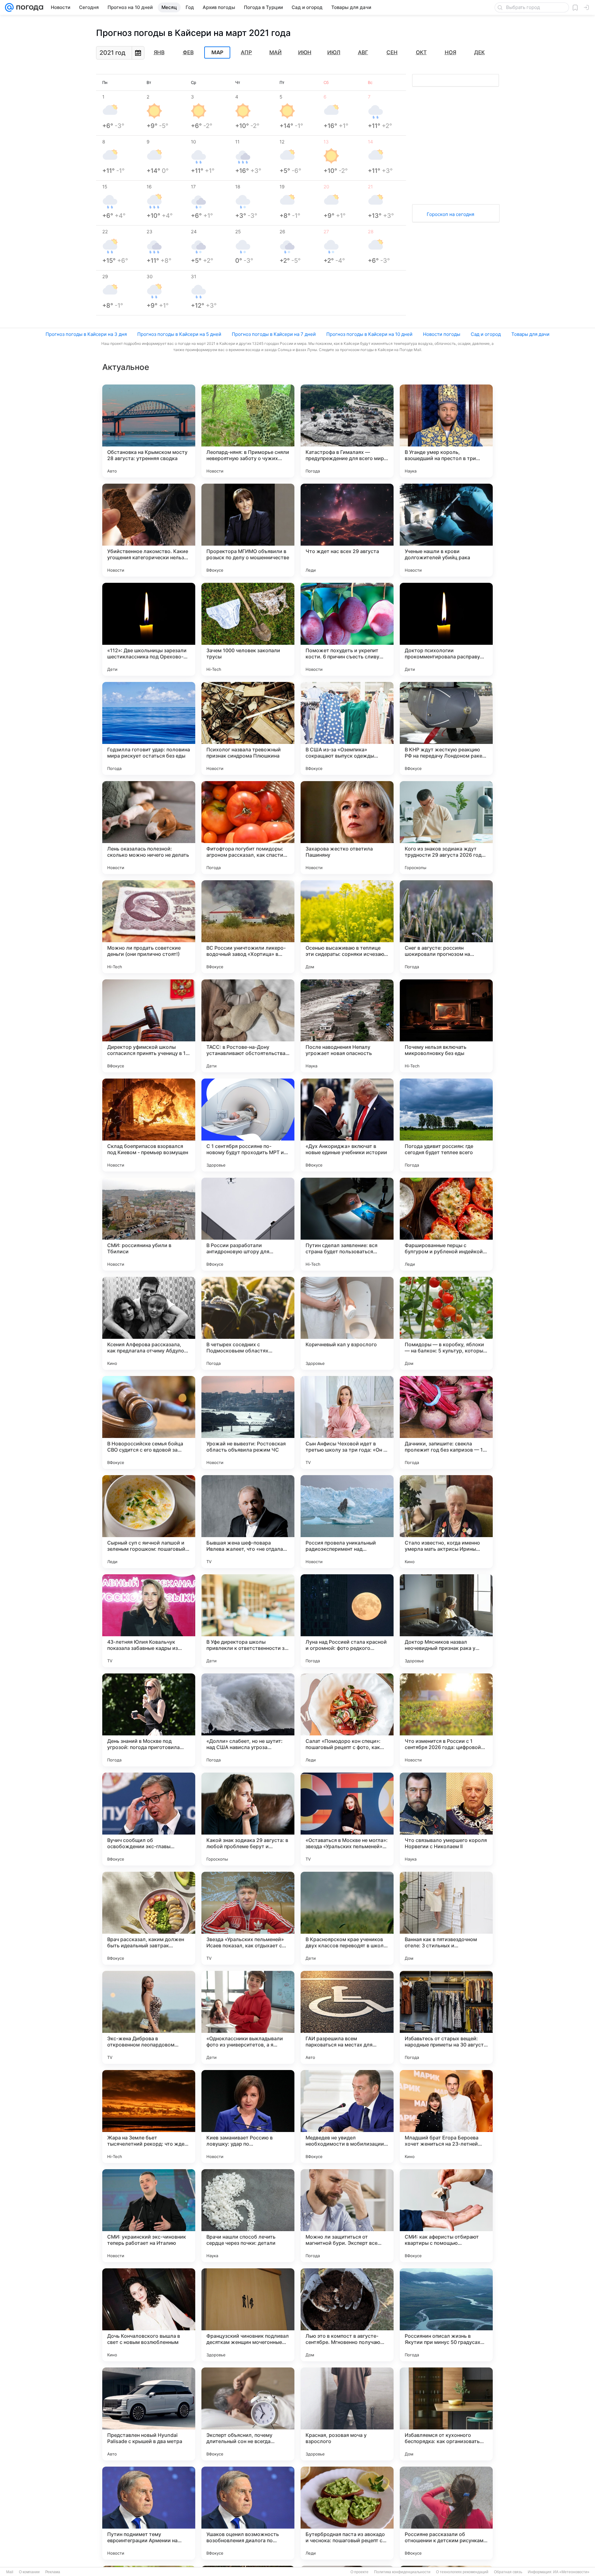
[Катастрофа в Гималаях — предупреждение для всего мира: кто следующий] (347, 431)
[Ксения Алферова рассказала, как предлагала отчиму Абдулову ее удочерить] (149, 1323)
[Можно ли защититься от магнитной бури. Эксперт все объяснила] (347, 2216)
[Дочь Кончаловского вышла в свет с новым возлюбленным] (149, 2315)
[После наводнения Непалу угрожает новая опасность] (347, 1026)
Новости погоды (442, 334)
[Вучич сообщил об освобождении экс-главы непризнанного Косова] (149, 1819)
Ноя (450, 52)
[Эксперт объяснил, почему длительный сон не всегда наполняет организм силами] (248, 2414)
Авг (363, 52)
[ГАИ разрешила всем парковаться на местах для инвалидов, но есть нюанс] (347, 2017)
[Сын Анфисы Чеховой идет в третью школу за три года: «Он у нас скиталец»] (347, 1422)
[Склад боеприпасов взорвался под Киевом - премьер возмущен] (149, 1125)
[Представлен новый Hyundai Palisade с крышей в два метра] (149, 2414)
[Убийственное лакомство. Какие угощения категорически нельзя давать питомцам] (149, 530)
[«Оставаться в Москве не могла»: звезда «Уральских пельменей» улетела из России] (347, 1819)
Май (275, 52)
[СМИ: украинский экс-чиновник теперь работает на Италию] (149, 2216)
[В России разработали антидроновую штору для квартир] (248, 1224)
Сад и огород (486, 334)
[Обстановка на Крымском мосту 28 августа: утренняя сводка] (149, 431)
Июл (334, 52)
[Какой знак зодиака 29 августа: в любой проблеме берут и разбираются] (248, 1819)
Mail (10, 2572)
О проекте (359, 2572)
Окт (421, 52)
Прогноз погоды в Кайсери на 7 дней (274, 334)
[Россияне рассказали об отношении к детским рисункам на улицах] (446, 2513)
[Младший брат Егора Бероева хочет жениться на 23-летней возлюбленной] (446, 2117)
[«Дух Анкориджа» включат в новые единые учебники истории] (347, 1125)
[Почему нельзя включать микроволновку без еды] (446, 1026)
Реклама (53, 2572)
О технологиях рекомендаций (462, 2572)
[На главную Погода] (29, 7)
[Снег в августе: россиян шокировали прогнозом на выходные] (446, 927)
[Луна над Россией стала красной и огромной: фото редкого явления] (347, 1621)
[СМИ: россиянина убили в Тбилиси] (149, 1224)
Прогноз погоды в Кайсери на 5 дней (179, 334)
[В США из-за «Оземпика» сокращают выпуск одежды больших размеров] (347, 728)
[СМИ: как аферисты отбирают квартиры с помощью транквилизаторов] (446, 2216)
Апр (246, 52)
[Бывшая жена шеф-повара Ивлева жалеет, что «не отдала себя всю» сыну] (248, 1522)
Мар (217, 53)
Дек (479, 52)
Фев (188, 52)
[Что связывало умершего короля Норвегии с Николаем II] (446, 1819)
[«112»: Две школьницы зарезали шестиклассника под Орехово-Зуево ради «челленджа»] (149, 629)
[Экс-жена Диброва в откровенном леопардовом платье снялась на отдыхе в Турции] (149, 2017)
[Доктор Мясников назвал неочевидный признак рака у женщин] (446, 1621)
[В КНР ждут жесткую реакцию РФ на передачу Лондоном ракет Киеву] (446, 728)
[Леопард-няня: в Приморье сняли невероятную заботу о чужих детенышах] (248, 431)
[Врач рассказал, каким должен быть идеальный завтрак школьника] (149, 1918)
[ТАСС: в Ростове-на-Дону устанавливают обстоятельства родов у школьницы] (248, 1026)
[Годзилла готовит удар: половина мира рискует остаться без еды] (149, 728)
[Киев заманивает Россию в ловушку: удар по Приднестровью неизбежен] (248, 2117)
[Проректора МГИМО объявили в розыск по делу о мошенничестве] (248, 530)
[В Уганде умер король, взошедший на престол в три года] (446, 431)
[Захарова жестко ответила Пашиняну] (347, 828)
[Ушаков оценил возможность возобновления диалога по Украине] (248, 2513)
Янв (159, 52)
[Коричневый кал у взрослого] (347, 1323)
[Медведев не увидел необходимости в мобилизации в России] (347, 2117)
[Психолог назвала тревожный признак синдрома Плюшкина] (248, 728)
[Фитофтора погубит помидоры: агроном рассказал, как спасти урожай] (248, 828)
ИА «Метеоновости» (571, 2572)
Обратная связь (508, 2572)
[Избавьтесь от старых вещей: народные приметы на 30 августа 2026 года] (446, 2017)
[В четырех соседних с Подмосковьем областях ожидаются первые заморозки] (248, 1323)
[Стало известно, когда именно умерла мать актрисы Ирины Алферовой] (446, 1522)
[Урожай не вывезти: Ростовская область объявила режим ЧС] (248, 1422)
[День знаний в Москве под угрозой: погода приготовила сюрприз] (149, 1720)
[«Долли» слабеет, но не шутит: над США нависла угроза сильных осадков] (248, 1720)
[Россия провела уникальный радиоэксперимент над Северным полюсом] (347, 1522)
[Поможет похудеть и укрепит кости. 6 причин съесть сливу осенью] (347, 629)
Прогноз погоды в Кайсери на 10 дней (369, 334)
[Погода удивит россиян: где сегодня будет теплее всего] (446, 1125)
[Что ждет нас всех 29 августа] (347, 530)
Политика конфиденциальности (402, 2572)
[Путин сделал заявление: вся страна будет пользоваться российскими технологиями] (347, 1224)
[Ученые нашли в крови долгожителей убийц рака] (446, 530)
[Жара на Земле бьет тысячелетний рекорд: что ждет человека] (149, 2117)
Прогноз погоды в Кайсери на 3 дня (86, 334)
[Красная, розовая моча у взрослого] (347, 2414)
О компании (29, 2572)
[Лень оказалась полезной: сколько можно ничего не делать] (149, 828)
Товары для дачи (530, 334)
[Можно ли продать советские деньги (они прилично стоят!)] (149, 927)
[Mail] (9, 7)
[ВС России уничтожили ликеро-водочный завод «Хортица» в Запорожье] (248, 927)
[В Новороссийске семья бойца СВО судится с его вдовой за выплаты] (149, 1422)
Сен (392, 52)
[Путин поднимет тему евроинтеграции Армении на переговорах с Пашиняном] (149, 2513)
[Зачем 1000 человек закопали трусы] (248, 629)
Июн (305, 52)
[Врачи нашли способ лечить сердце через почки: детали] (248, 2216)
